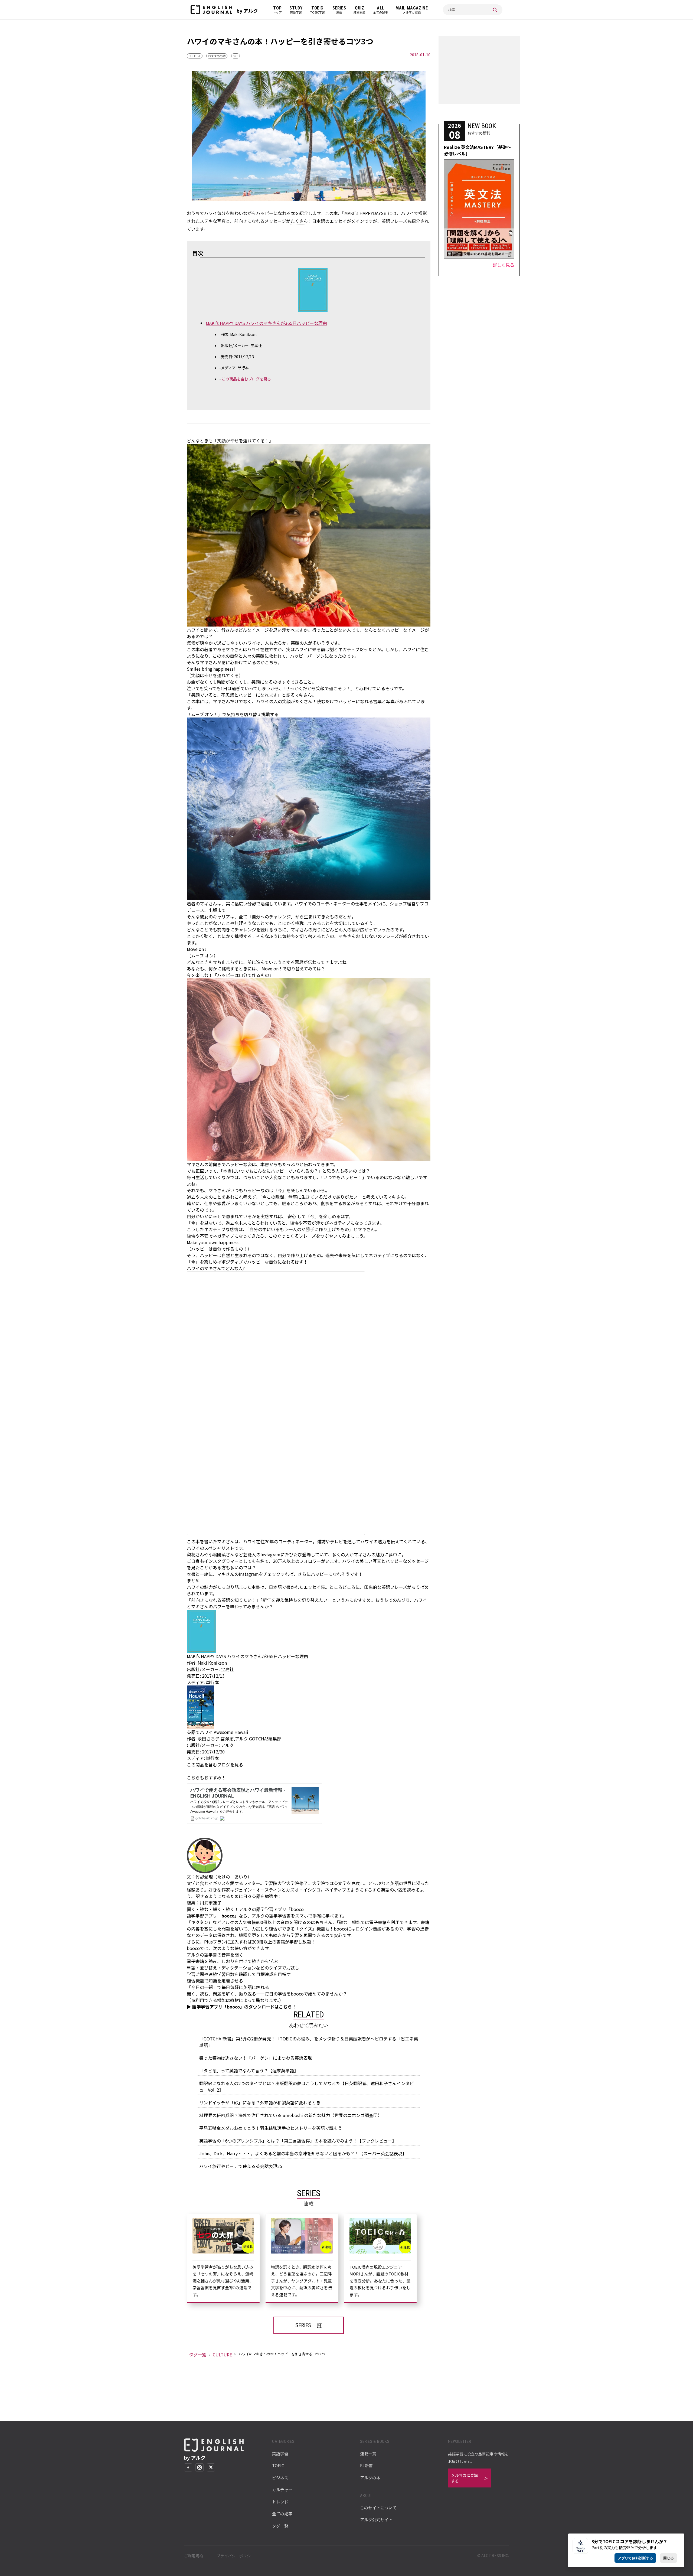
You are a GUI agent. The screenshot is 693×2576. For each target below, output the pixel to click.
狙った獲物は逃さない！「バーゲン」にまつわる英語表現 (256, 2058)
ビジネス (280, 2478)
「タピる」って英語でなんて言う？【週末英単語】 (249, 2070)
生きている (312, 1197)
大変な (276, 1177)
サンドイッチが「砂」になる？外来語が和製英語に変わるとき (260, 2102)
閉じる (669, 2558)
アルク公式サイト (376, 2520)
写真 (390, 701)
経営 (411, 904)
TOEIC (278, 2465)
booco (228, 1916)
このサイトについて (378, 2508)
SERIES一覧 (309, 2325)
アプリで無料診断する (635, 2558)
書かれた (295, 1587)
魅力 (380, 1554)
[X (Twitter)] (211, 2467)
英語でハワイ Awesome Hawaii (218, 1732)
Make (192, 1242)
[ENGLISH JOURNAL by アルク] (211, 10)
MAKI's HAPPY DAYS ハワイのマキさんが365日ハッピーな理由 (266, 323)
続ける (267, 930)
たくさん (299, 221)
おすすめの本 (217, 56)
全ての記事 (282, 2514)
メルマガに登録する (465, 2478)
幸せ (208, 675)
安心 (292, 1216)
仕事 (208, 1203)
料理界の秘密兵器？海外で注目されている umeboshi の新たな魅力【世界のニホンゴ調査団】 (291, 2115)
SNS (236, 56)
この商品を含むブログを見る (246, 379)
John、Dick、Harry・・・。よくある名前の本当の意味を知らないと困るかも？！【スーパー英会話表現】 (303, 2153)
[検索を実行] (495, 10)
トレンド (280, 2502)
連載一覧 (368, 2453)
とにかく (286, 923)
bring (207, 669)
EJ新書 (366, 2465)
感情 (234, 1229)
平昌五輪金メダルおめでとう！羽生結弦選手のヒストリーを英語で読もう (271, 2128)
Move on (195, 949)
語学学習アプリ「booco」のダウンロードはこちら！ (244, 2007)
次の (217, 1948)
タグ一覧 (198, 2355)
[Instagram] (200, 2467)
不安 (307, 1223)
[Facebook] (188, 2467)
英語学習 (280, 2453)
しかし (392, 649)
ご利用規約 (194, 2556)
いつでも (245, 1171)
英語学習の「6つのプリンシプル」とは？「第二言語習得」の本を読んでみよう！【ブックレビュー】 (298, 2141)
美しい (366, 1561)
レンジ (284, 917)
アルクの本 (370, 2478)
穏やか (206, 643)
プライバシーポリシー (236, 2556)
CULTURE (195, 56)
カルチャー (282, 2489)
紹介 (407, 936)
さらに (304, 1574)
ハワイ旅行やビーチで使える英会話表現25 (241, 2166)
